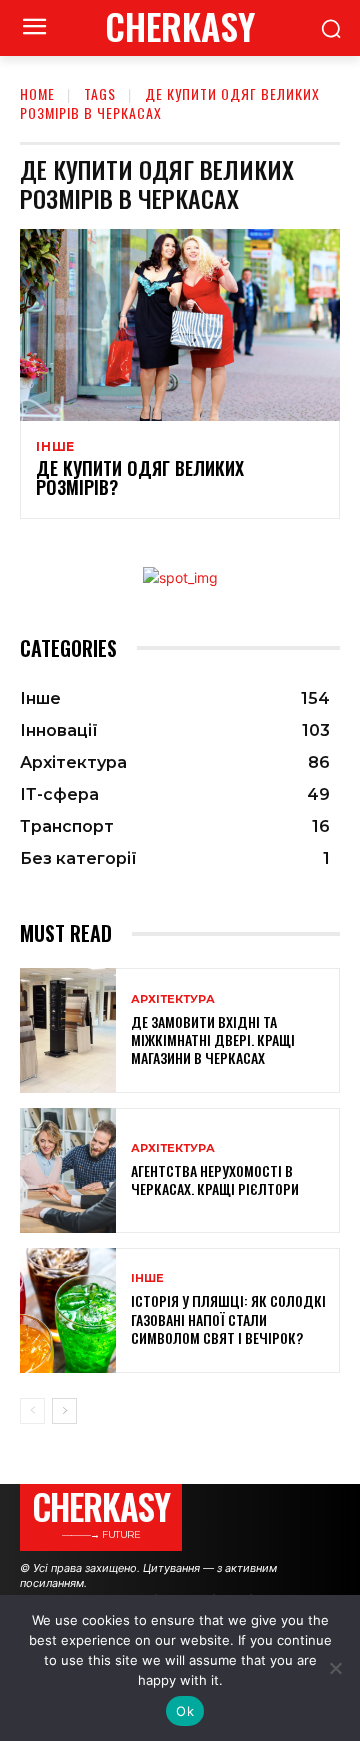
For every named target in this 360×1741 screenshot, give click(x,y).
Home (37, 93)
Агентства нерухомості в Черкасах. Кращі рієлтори (215, 1179)
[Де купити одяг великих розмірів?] (180, 325)
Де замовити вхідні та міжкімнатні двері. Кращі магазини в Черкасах (213, 1039)
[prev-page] (32, 1411)
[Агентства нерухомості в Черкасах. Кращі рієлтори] (68, 1170)
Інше (55, 447)
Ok (185, 1711)
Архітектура (173, 999)
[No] (335, 1668)
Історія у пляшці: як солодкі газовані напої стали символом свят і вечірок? (228, 1318)
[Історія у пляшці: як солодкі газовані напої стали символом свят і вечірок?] (68, 1310)
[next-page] (64, 1411)
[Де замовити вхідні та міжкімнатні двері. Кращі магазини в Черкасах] (68, 1030)
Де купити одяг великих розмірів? (140, 478)
